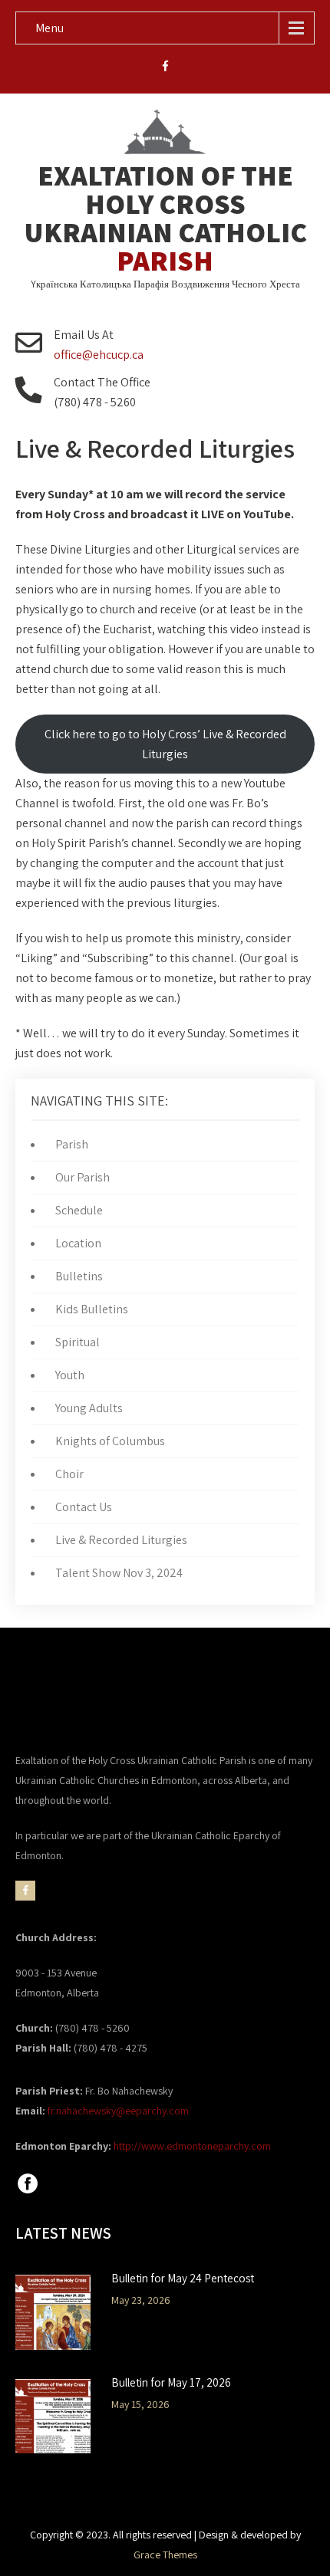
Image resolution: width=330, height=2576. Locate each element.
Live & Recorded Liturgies (121, 1540)
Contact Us (84, 1507)
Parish (72, 1144)
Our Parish (82, 1177)
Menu (49, 28)
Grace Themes (165, 2555)
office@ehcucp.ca (99, 355)
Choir (69, 1474)
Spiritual (78, 1342)
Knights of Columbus (110, 1441)
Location (78, 1243)
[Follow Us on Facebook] (28, 2192)
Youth (70, 1375)
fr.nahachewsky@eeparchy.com (118, 2111)
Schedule (79, 1210)
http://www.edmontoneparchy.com (192, 2146)
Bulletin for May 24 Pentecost (183, 2279)
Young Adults (89, 1408)
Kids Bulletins (92, 1309)
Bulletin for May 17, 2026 (171, 2383)
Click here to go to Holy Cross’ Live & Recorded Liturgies (165, 744)
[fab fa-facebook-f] (165, 68)
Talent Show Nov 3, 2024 (119, 1573)
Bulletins (79, 1276)
